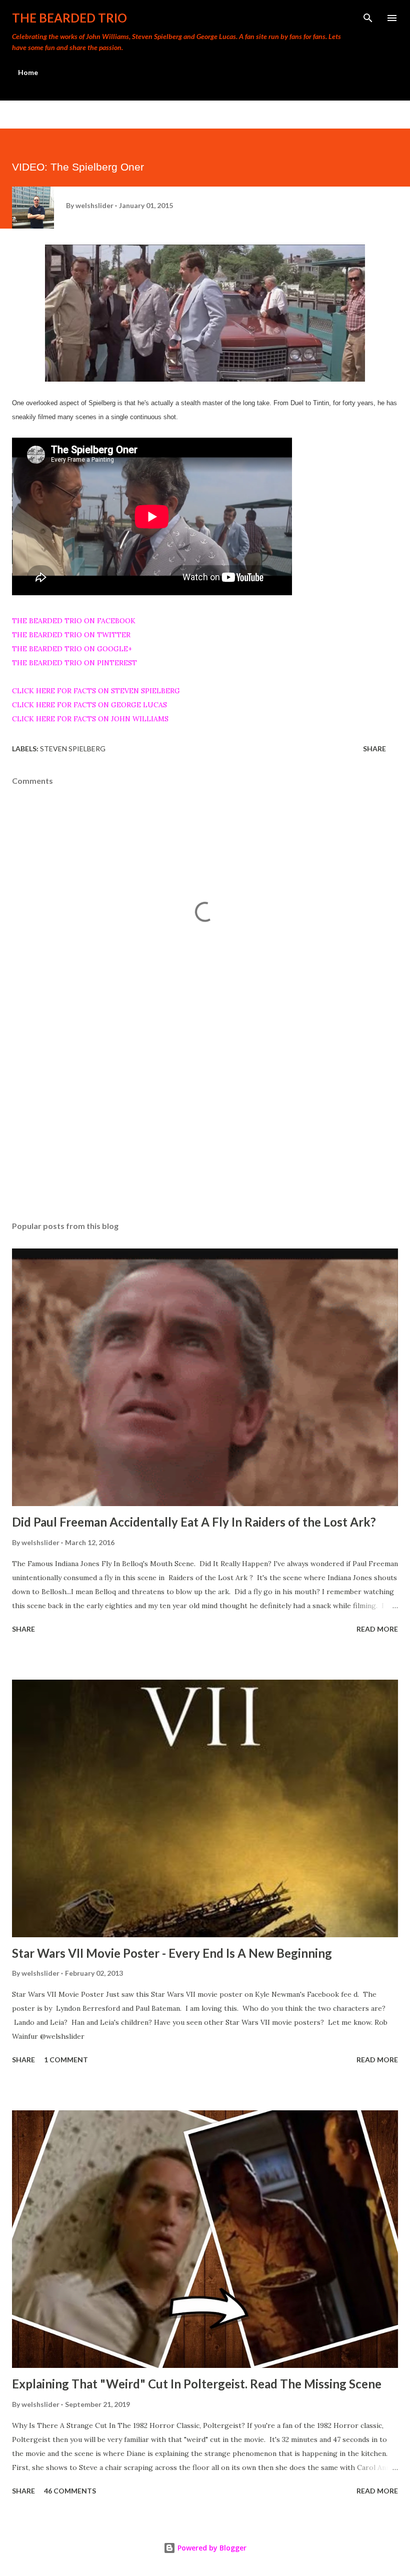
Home (28, 72)
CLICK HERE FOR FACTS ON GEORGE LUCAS (89, 705)
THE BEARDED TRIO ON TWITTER (71, 635)
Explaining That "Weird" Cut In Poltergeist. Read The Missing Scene (197, 2384)
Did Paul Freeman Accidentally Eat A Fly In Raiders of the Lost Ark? (194, 1522)
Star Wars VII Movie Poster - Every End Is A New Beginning (172, 1953)
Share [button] (374, 749)
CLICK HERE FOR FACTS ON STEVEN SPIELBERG (96, 691)
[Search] (368, 18)
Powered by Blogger (211, 2548)
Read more (377, 1629)
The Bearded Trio (69, 18)
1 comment (66, 2060)
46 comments (70, 2491)
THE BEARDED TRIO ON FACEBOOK (74, 621)
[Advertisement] (205, 1119)
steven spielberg (73, 749)
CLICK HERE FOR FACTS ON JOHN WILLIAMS (90, 719)
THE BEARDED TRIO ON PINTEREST (74, 663)
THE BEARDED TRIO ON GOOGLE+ (72, 649)
